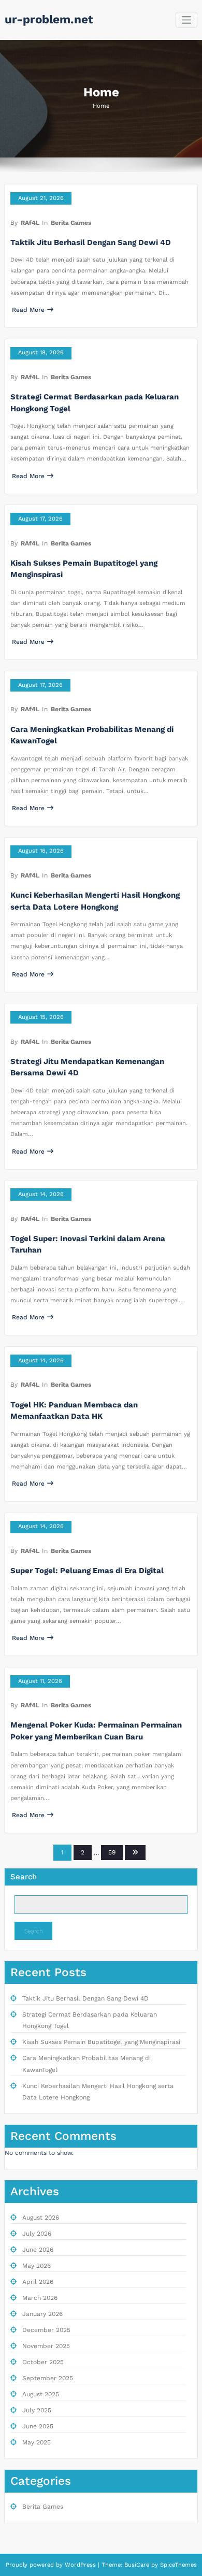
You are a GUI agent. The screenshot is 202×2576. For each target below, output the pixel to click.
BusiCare (138, 2565)
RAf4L (30, 223)
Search (24, 1877)
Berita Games (71, 223)
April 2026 (38, 2282)
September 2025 (48, 2378)
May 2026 (37, 2266)
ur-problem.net (49, 19)
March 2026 (40, 2298)
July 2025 (37, 2410)
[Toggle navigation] (187, 20)
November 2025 (46, 2346)
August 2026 (41, 2218)
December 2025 (46, 2330)
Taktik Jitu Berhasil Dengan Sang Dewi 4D (91, 242)
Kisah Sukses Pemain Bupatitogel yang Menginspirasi (101, 2042)
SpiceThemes (177, 2565)
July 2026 (37, 2234)
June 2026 (38, 2250)
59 (112, 1852)
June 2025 (38, 2426)
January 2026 (42, 2314)
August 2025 (41, 2394)
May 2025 (37, 2442)
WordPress (80, 2565)
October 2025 (43, 2362)
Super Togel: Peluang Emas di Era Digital (87, 1571)
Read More (28, 310)
